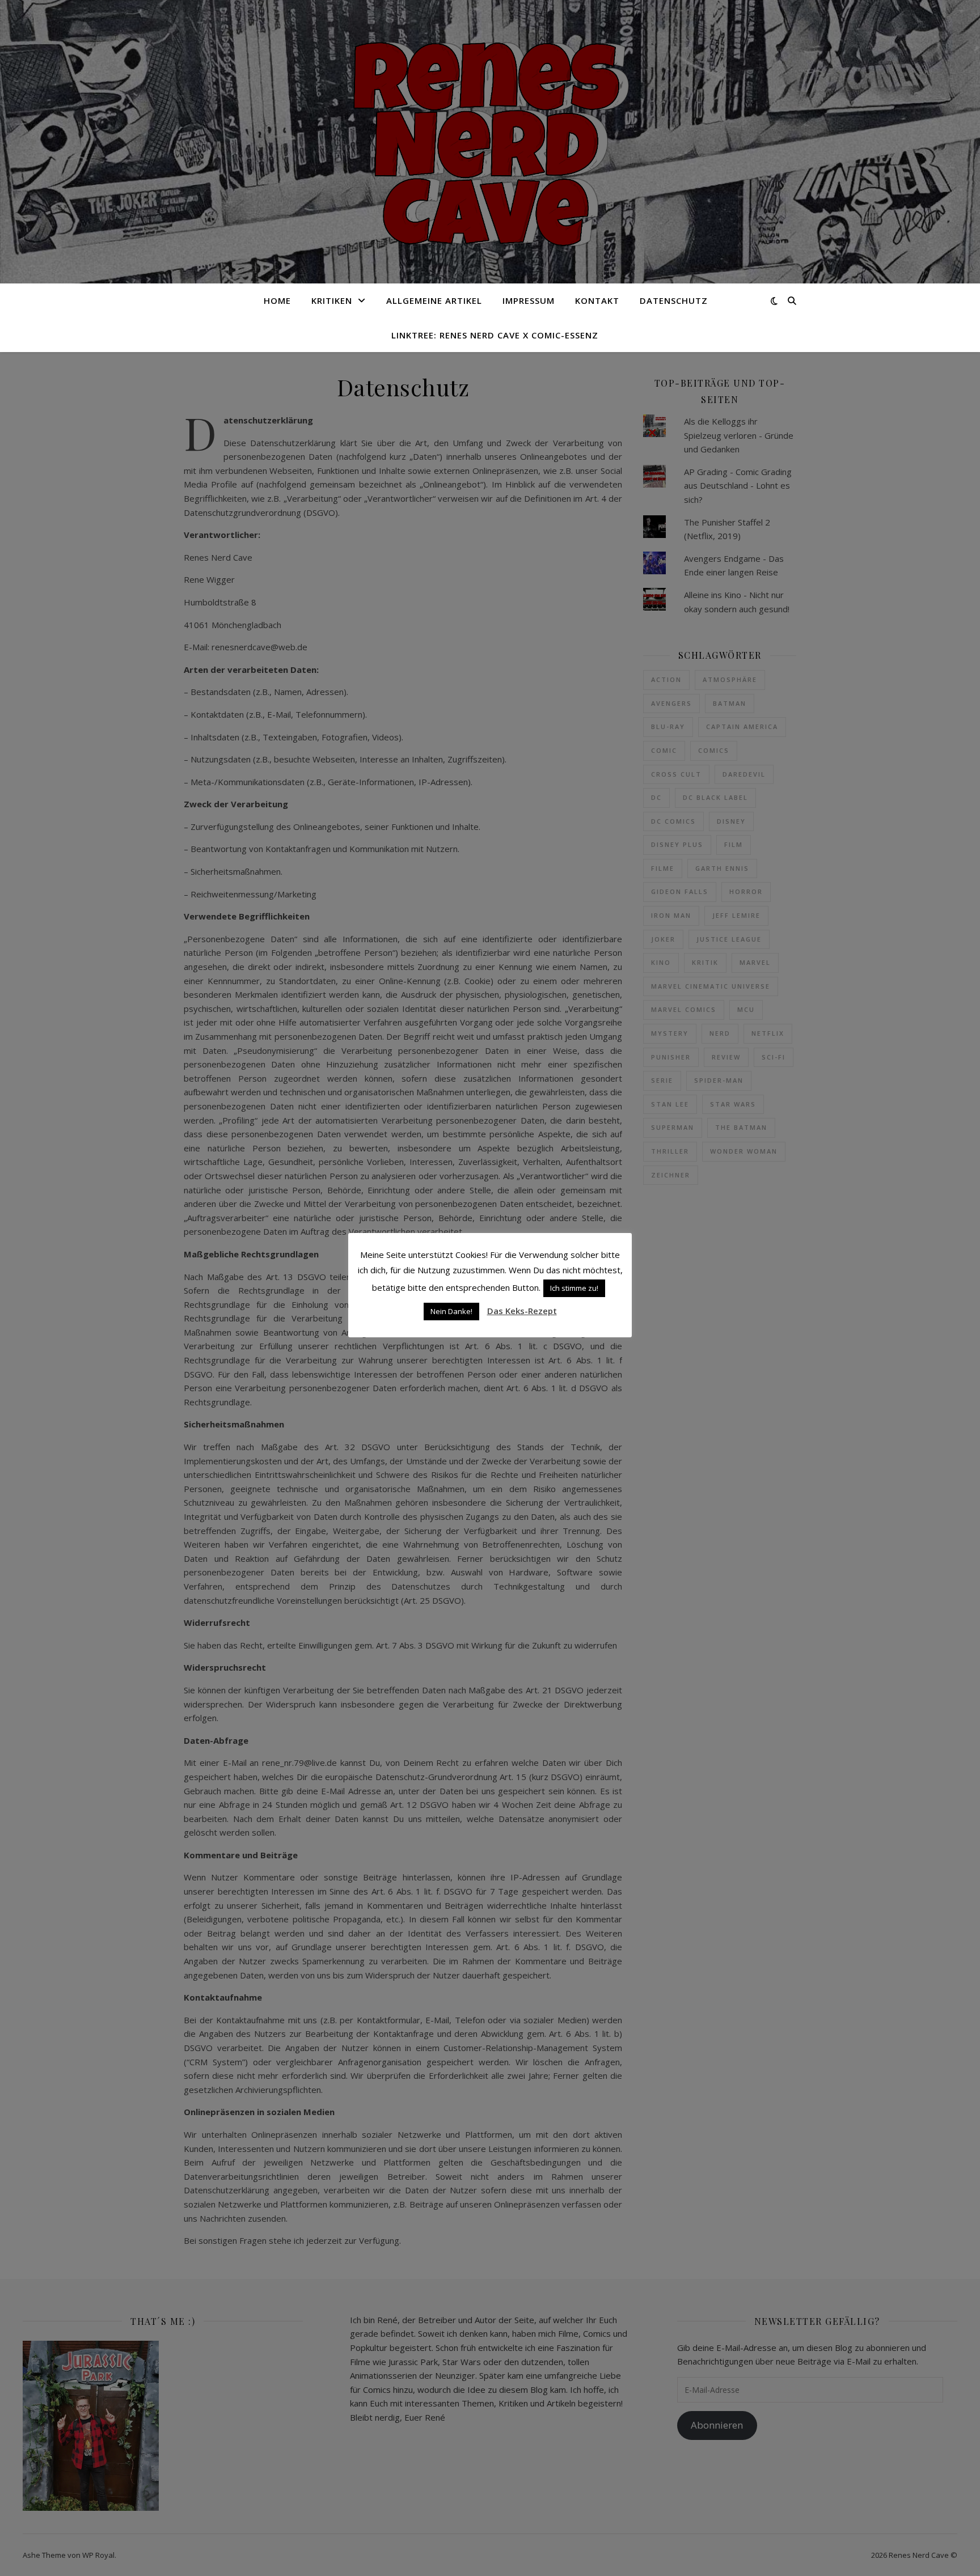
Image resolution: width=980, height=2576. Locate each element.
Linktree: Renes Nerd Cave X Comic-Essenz (495, 335)
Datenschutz (674, 300)
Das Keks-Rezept (522, 1311)
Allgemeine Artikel (434, 300)
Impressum (529, 300)
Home (277, 300)
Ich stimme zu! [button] (574, 1288)
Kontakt (597, 300)
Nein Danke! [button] (451, 1311)
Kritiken (332, 300)
